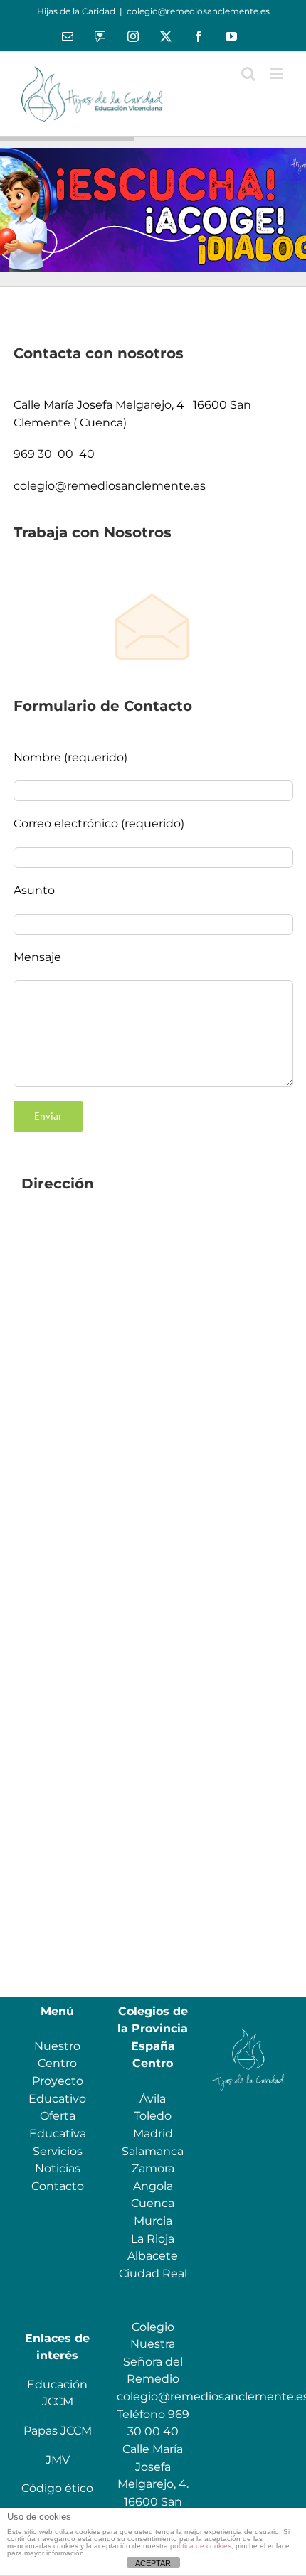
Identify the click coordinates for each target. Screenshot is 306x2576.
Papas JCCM (58, 2431)
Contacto (58, 2186)
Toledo (153, 2116)
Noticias (58, 2168)
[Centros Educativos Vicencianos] (248, 2028)
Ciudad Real (153, 2274)
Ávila (153, 2099)
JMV (58, 2460)
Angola (153, 2186)
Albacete (153, 2256)
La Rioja (153, 2239)
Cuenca (153, 2203)
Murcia (153, 2221)
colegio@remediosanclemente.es (198, 11)
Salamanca (153, 2151)
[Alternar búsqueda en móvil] (248, 74)
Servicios (58, 2151)
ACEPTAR (153, 2563)
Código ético (57, 2488)
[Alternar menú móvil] (277, 74)
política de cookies (201, 2546)
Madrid (153, 2134)
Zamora (153, 2168)
